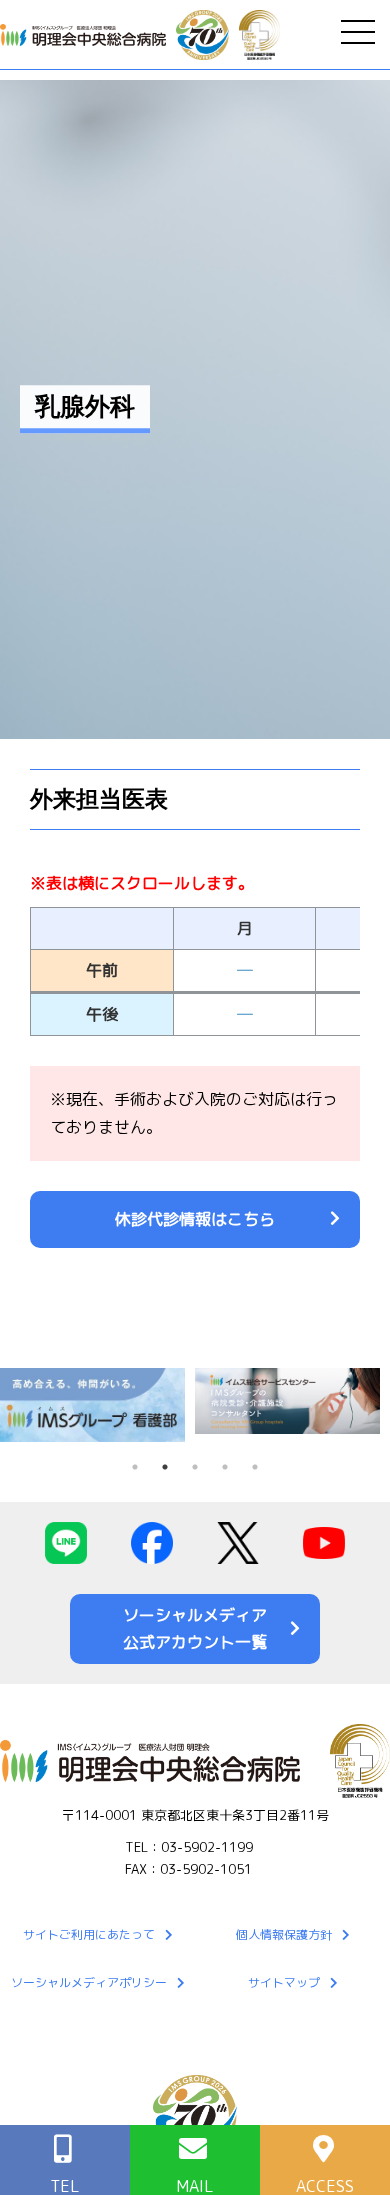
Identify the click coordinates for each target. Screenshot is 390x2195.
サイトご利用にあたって (89, 1934)
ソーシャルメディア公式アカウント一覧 (195, 1628)
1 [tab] (135, 1467)
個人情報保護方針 (284, 1934)
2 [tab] (165, 1467)
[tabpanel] (97, 1405)
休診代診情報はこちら (195, 1219)
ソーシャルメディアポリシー (89, 1982)
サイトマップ (284, 1982)
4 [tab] (225, 1467)
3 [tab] (195, 1467)
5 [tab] (255, 1467)
